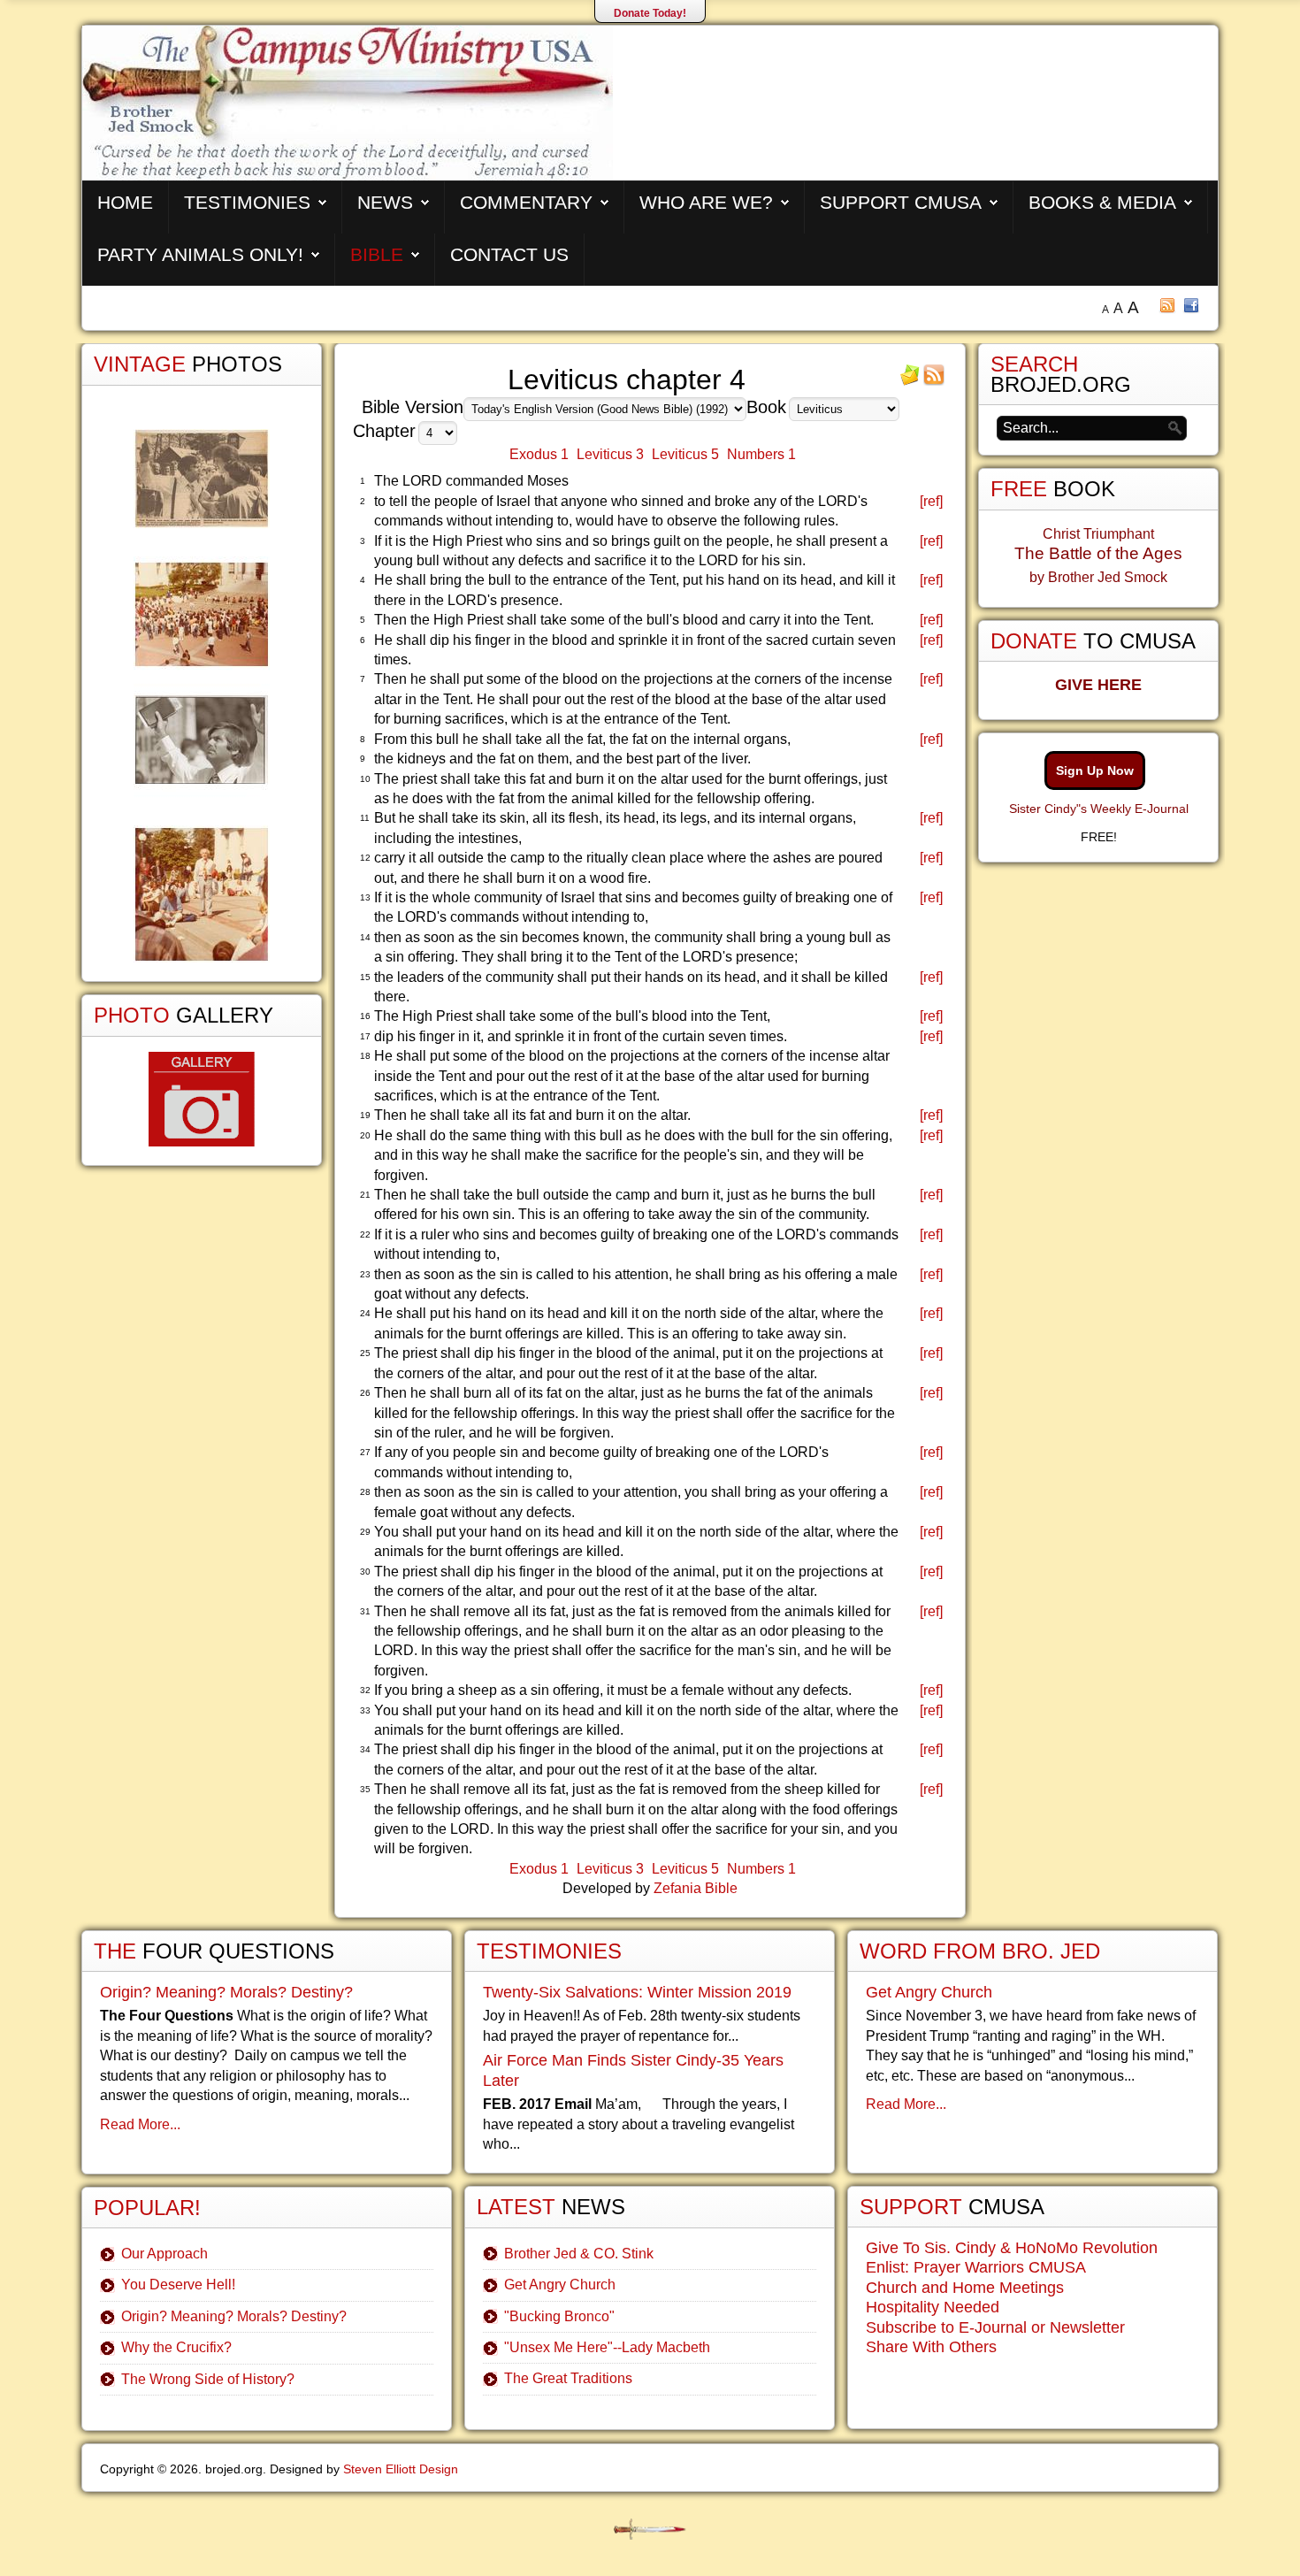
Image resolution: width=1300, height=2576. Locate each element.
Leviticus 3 (610, 454)
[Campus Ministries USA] (650, 2530)
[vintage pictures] (202, 696)
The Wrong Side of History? (208, 2379)
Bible (377, 254)
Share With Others (931, 2347)
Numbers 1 (761, 454)
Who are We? (706, 202)
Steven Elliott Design (401, 2469)
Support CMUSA (901, 202)
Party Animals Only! (200, 254)
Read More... (140, 2124)
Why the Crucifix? (176, 2347)
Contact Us (509, 254)
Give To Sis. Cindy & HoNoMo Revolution (1012, 2248)
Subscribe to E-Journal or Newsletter (995, 2327)
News (385, 202)
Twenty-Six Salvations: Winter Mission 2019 (637, 1992)
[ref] (931, 501)
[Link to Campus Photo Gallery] (202, 1099)
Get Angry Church (560, 2285)
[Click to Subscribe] (910, 381)
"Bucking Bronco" (559, 2316)
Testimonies (247, 202)
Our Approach (164, 2254)
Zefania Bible (696, 1888)
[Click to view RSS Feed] (934, 381)
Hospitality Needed (933, 2307)
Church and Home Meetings (965, 2288)
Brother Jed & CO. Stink (579, 2254)
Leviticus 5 (685, 454)
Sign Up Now (1095, 770)
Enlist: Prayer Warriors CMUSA (976, 2267)
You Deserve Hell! (178, 2285)
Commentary (526, 202)
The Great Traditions (568, 2378)
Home (125, 202)
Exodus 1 (539, 454)
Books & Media (1102, 202)
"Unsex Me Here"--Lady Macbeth (607, 2347)
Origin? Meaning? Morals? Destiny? (226, 1992)
